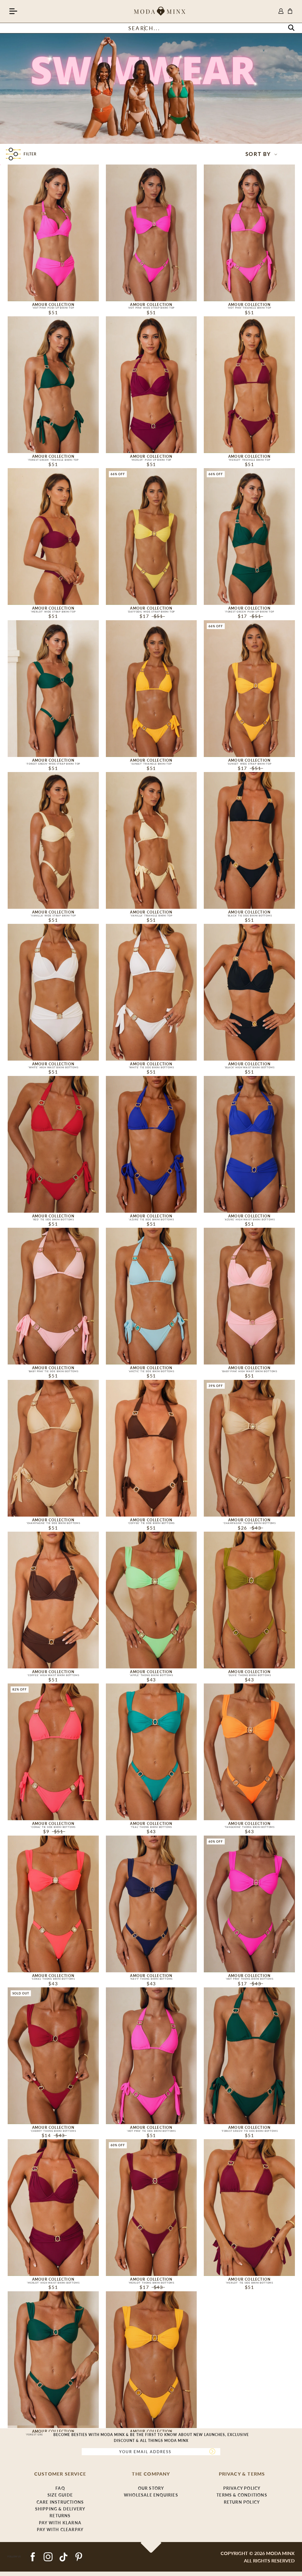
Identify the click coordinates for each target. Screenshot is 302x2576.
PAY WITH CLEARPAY (60, 2529)
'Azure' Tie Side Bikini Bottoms (151, 1219)
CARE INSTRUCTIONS (60, 2502)
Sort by (259, 154)
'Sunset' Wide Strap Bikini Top (250, 764)
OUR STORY (151, 2488)
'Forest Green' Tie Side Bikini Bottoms (249, 2131)
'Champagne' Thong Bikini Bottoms (249, 1523)
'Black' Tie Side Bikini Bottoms (250, 916)
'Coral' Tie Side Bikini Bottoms (53, 1827)
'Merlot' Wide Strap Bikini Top (53, 612)
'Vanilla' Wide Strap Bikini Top (53, 916)
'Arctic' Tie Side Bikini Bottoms (151, 1371)
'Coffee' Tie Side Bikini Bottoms (151, 1523)
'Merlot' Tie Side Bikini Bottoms (249, 2283)
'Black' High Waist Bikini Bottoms (249, 1067)
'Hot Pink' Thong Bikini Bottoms (250, 1979)
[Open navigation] (13, 12)
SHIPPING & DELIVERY (60, 2509)
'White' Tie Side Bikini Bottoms (151, 1067)
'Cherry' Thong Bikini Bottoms (53, 2131)
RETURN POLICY (242, 2502)
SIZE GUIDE (60, 2495)
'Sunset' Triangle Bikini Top (151, 764)
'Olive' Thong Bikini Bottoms (249, 1675)
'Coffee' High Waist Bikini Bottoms (53, 1675)
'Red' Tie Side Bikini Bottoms (53, 1219)
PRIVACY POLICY (242, 2488)
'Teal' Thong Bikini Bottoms (151, 1827)
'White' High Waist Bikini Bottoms (53, 1067)
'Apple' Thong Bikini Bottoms (151, 1675)
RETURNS (60, 2516)
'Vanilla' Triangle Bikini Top (151, 916)
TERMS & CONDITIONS (242, 2495)
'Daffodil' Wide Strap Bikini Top (151, 612)
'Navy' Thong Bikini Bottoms (151, 1979)
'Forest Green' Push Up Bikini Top (249, 612)
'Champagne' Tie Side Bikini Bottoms (53, 1523)
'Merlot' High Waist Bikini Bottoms (53, 2283)
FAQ (60, 2488)
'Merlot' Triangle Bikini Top (249, 460)
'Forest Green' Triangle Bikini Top (53, 460)
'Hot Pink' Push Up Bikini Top (53, 308)
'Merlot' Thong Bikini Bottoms (151, 2283)
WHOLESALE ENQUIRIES (151, 2495)
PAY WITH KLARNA (60, 2523)
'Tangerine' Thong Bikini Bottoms (249, 1827)
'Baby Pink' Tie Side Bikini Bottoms (53, 1371)
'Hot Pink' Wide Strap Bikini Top (151, 308)
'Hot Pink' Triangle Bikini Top (250, 308)
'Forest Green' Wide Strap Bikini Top (53, 764)
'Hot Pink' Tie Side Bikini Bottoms (151, 2131)
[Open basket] (290, 11)
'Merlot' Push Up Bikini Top (151, 460)
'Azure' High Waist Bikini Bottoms (249, 1219)
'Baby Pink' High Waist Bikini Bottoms (249, 1371)
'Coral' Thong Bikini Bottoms (53, 1979)
